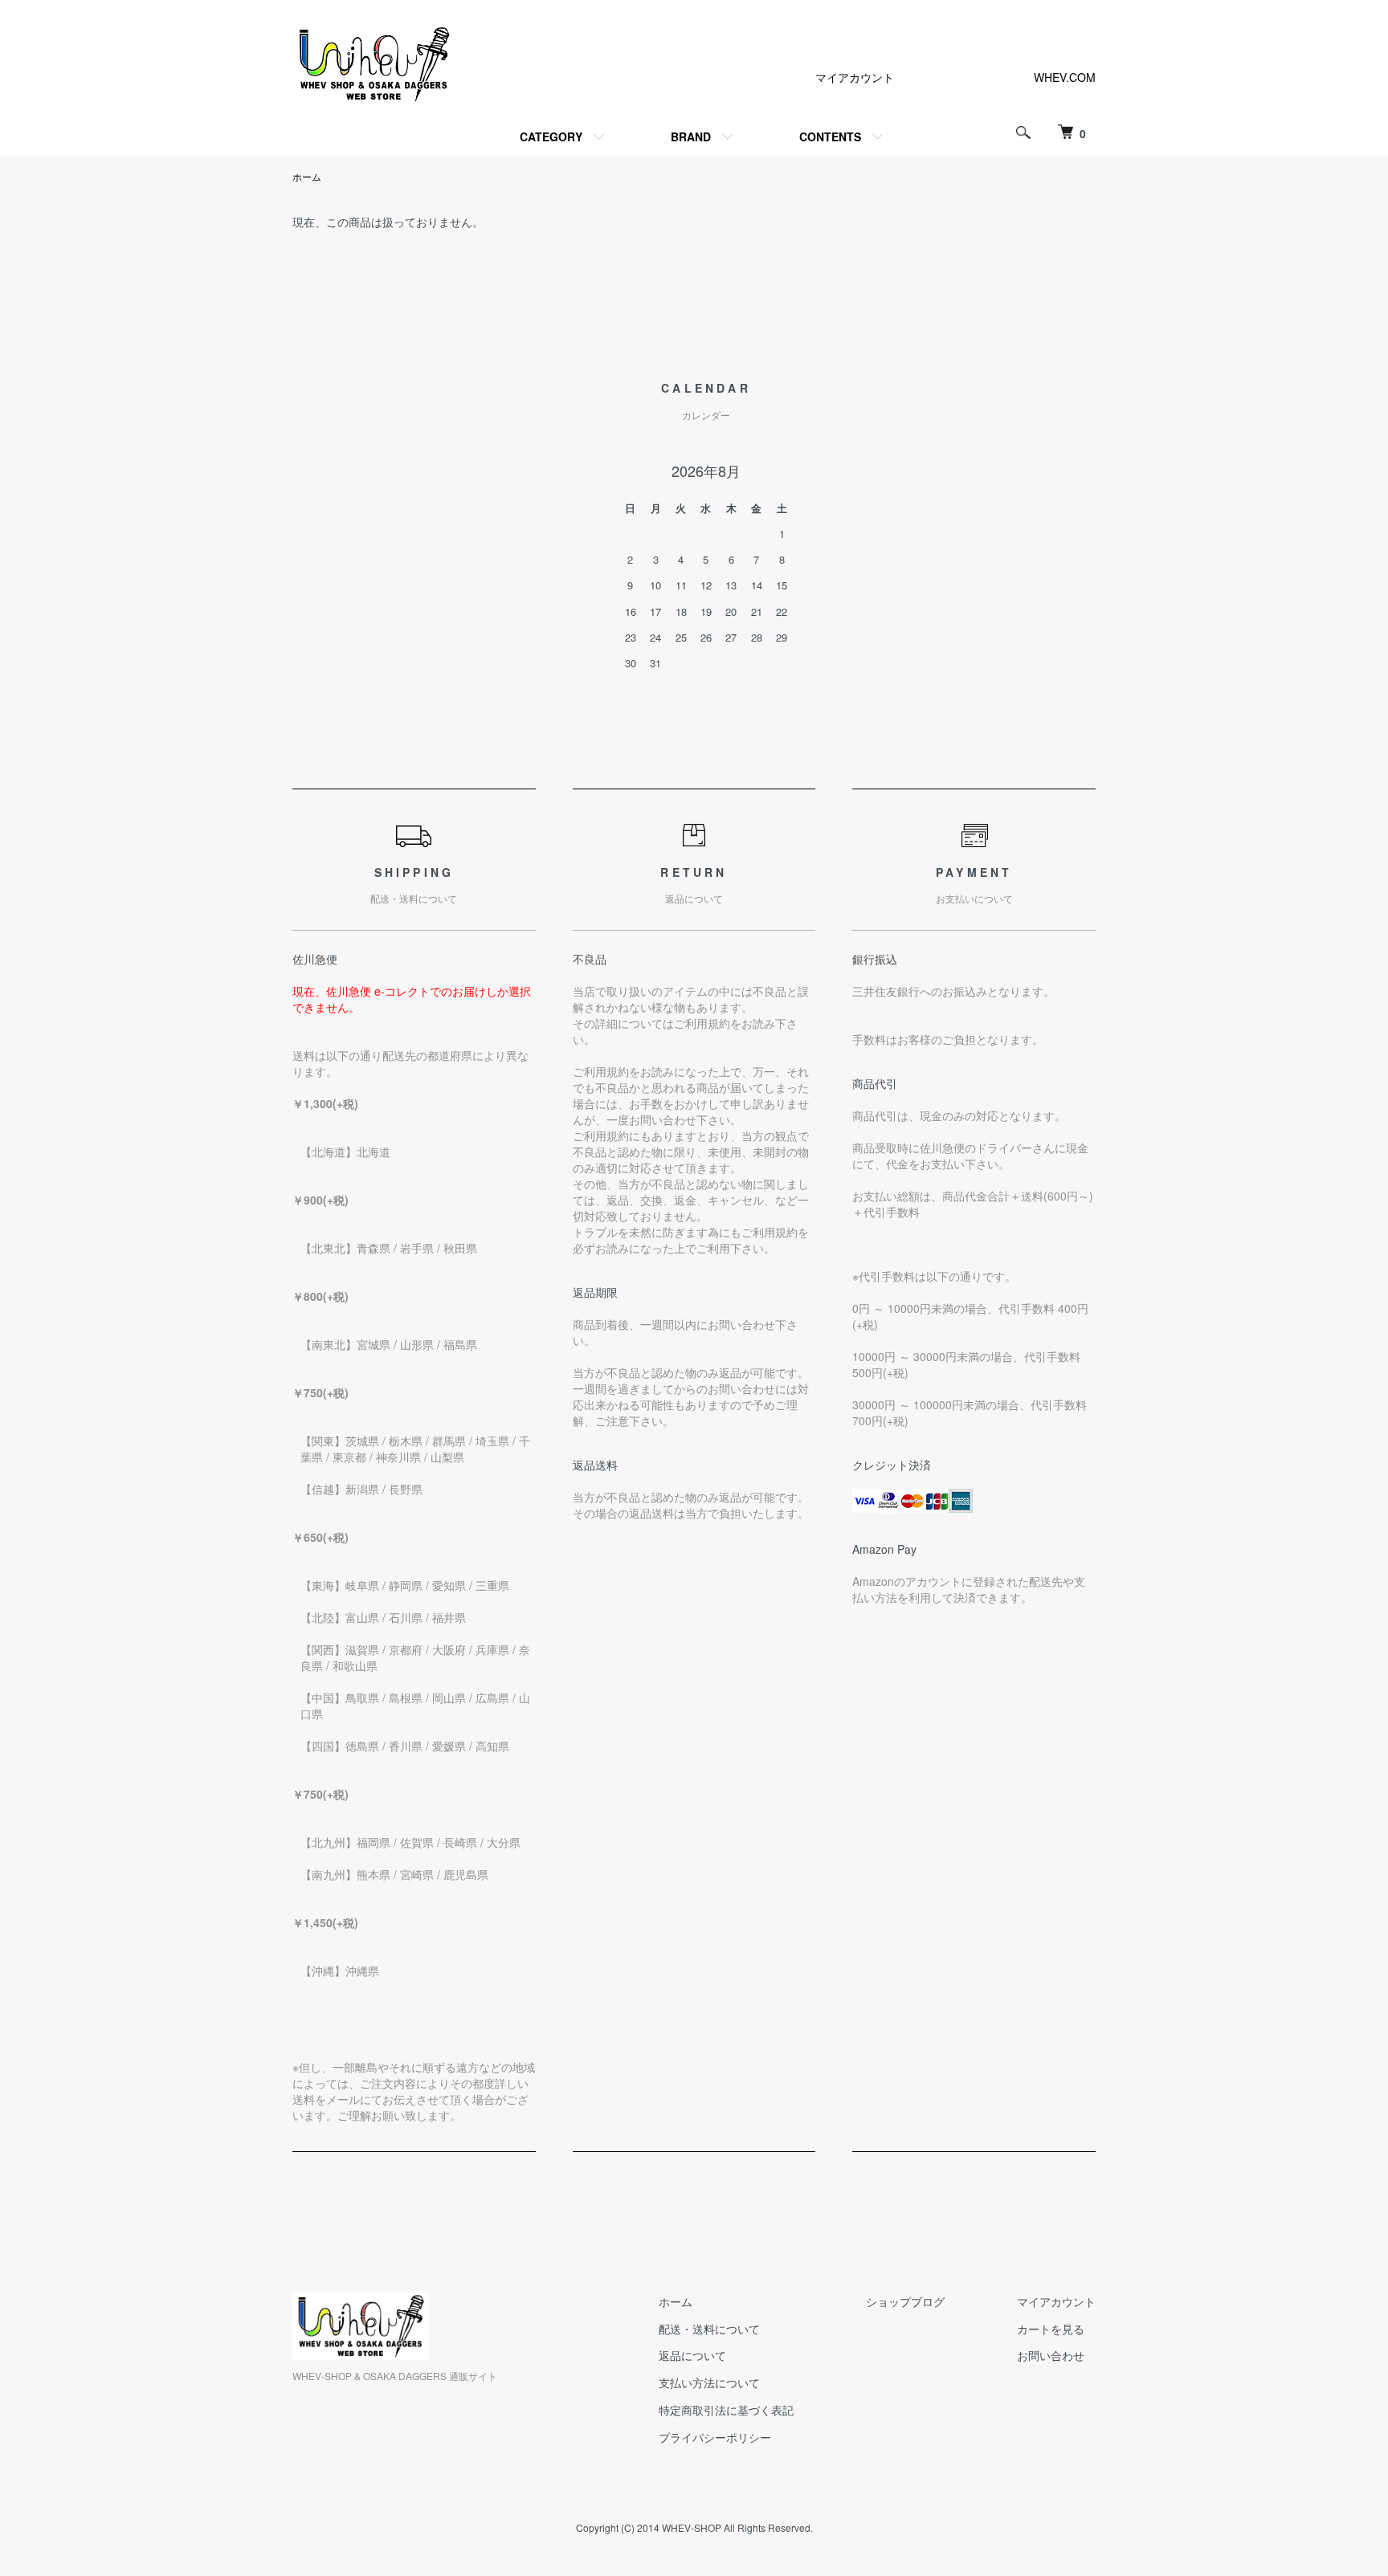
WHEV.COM (1065, 77)
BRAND (691, 137)
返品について (692, 2355)
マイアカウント (855, 77)
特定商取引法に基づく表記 (726, 2410)
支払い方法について (709, 2382)
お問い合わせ (1051, 2355)
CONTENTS (830, 137)
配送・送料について (709, 2329)
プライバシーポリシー (715, 2437)
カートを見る (1051, 2329)
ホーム (307, 176)
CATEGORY (551, 137)
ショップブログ (905, 2301)
